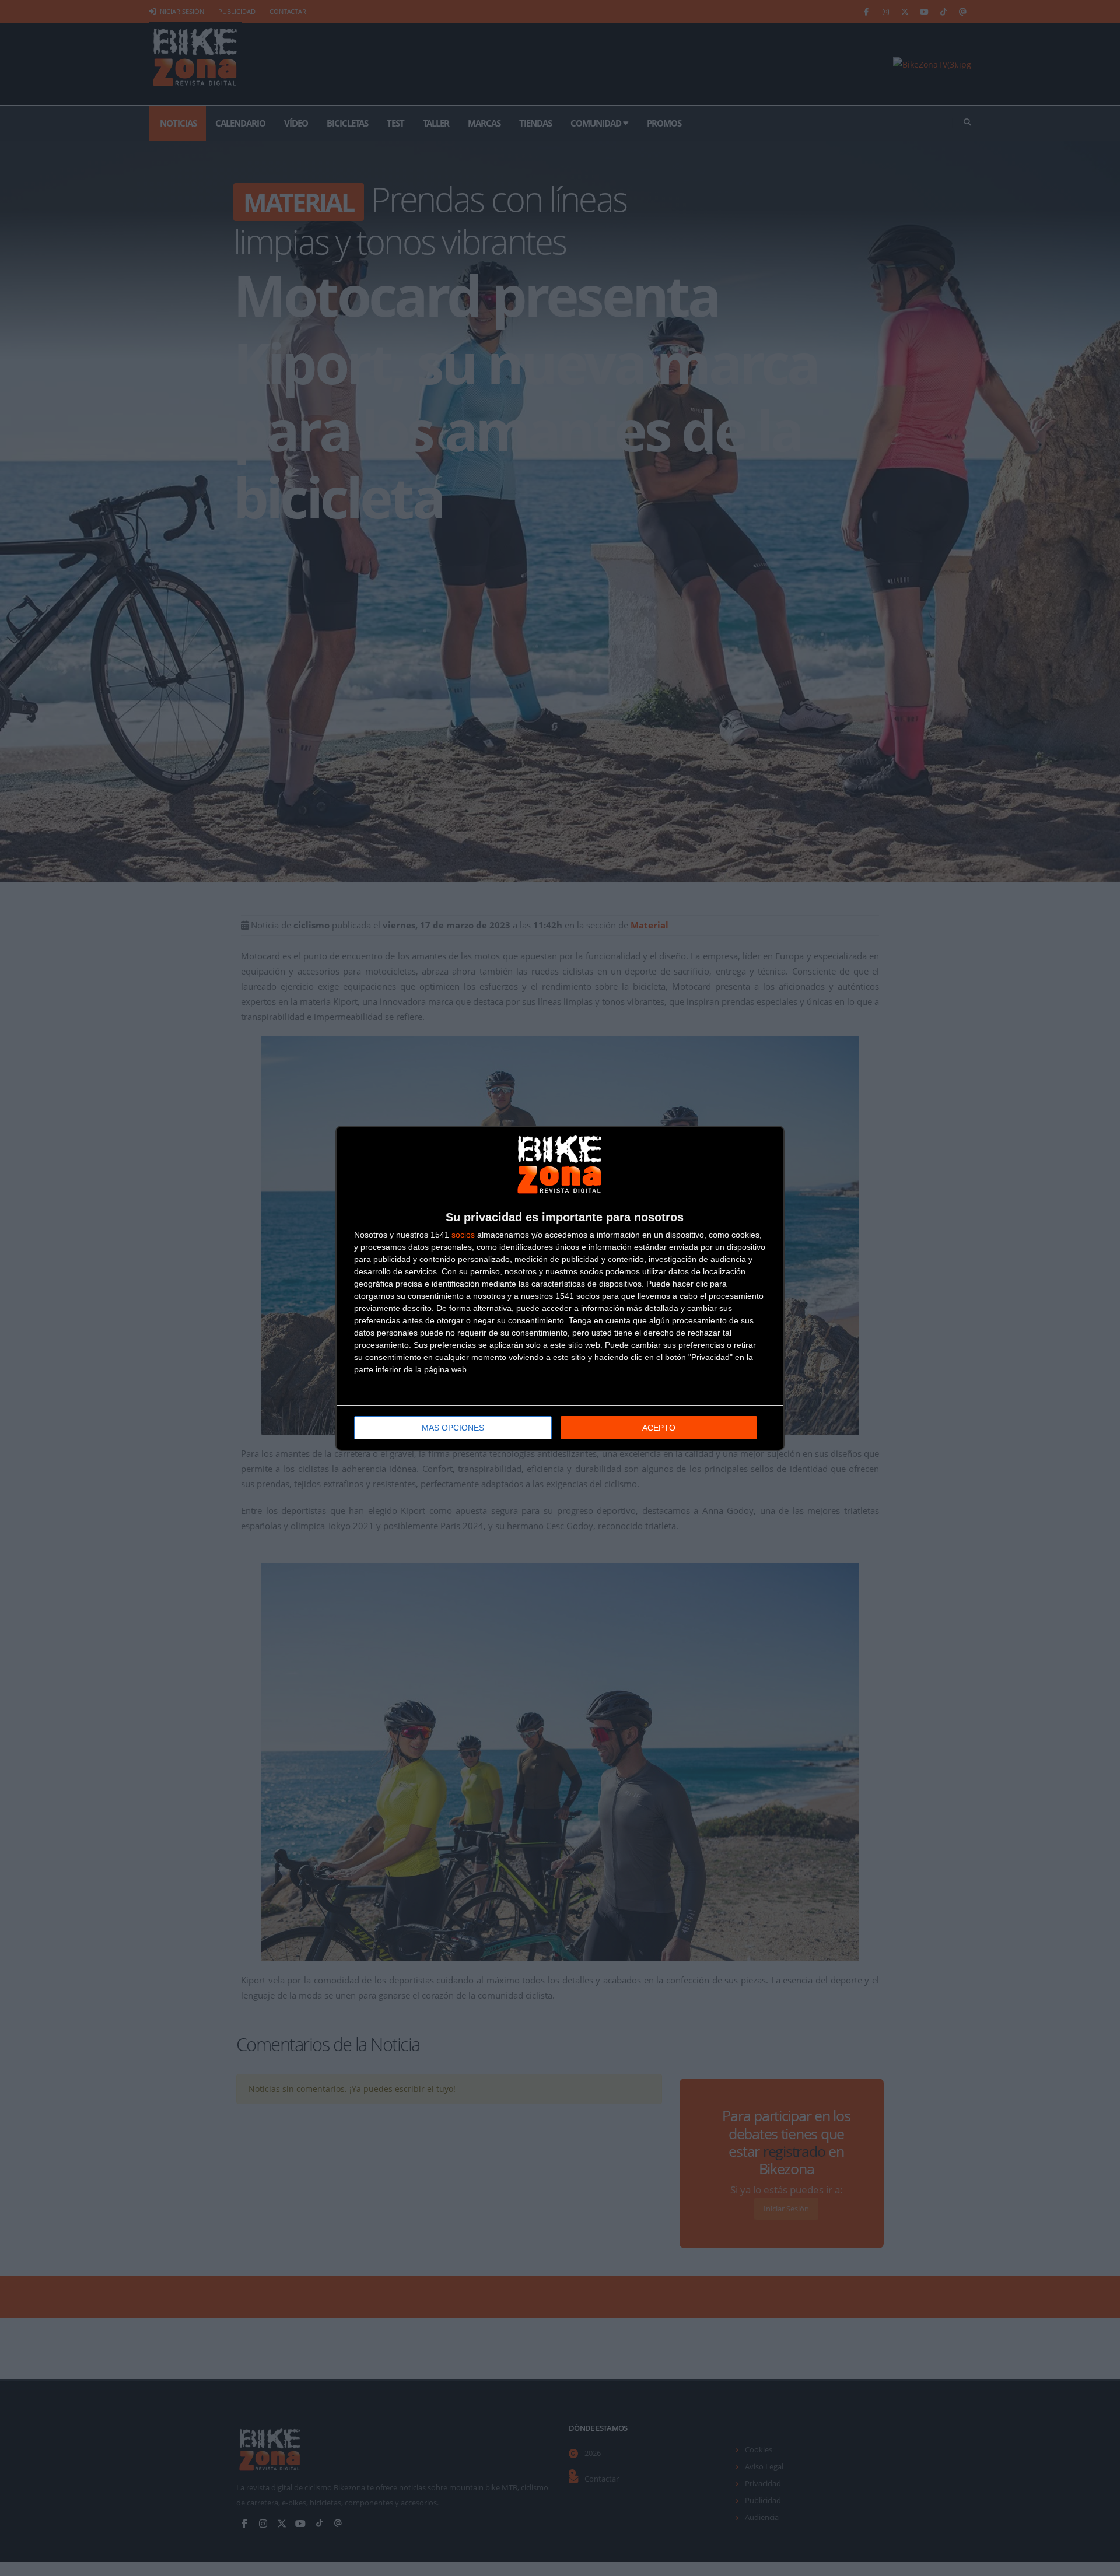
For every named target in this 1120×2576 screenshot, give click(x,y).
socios (463, 1235)
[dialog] (560, 1288)
